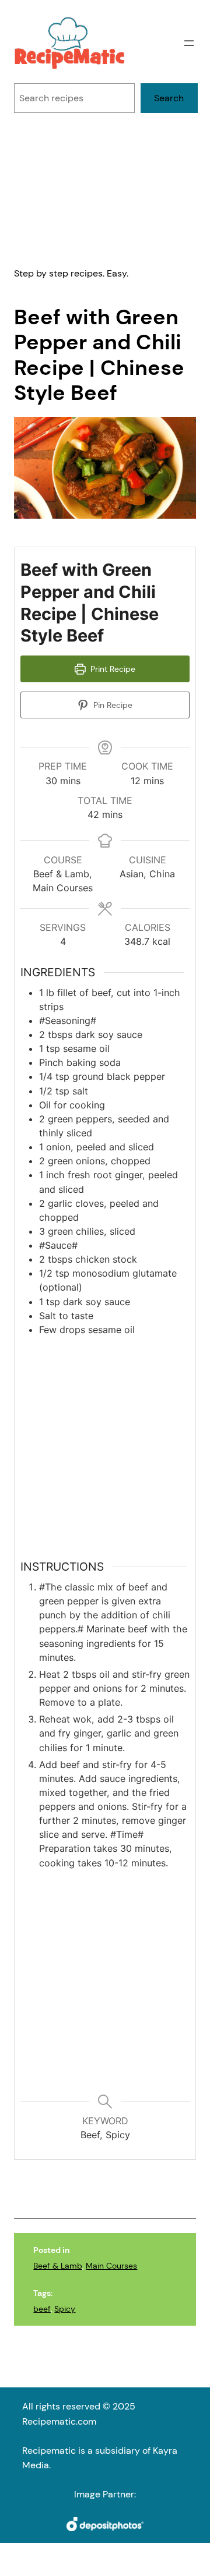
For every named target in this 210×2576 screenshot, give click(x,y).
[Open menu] (189, 43)
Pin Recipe (112, 705)
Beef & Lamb (58, 2266)
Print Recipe (112, 669)
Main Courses (111, 2266)
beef (42, 2309)
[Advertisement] (105, 189)
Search (169, 98)
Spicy (65, 2309)
